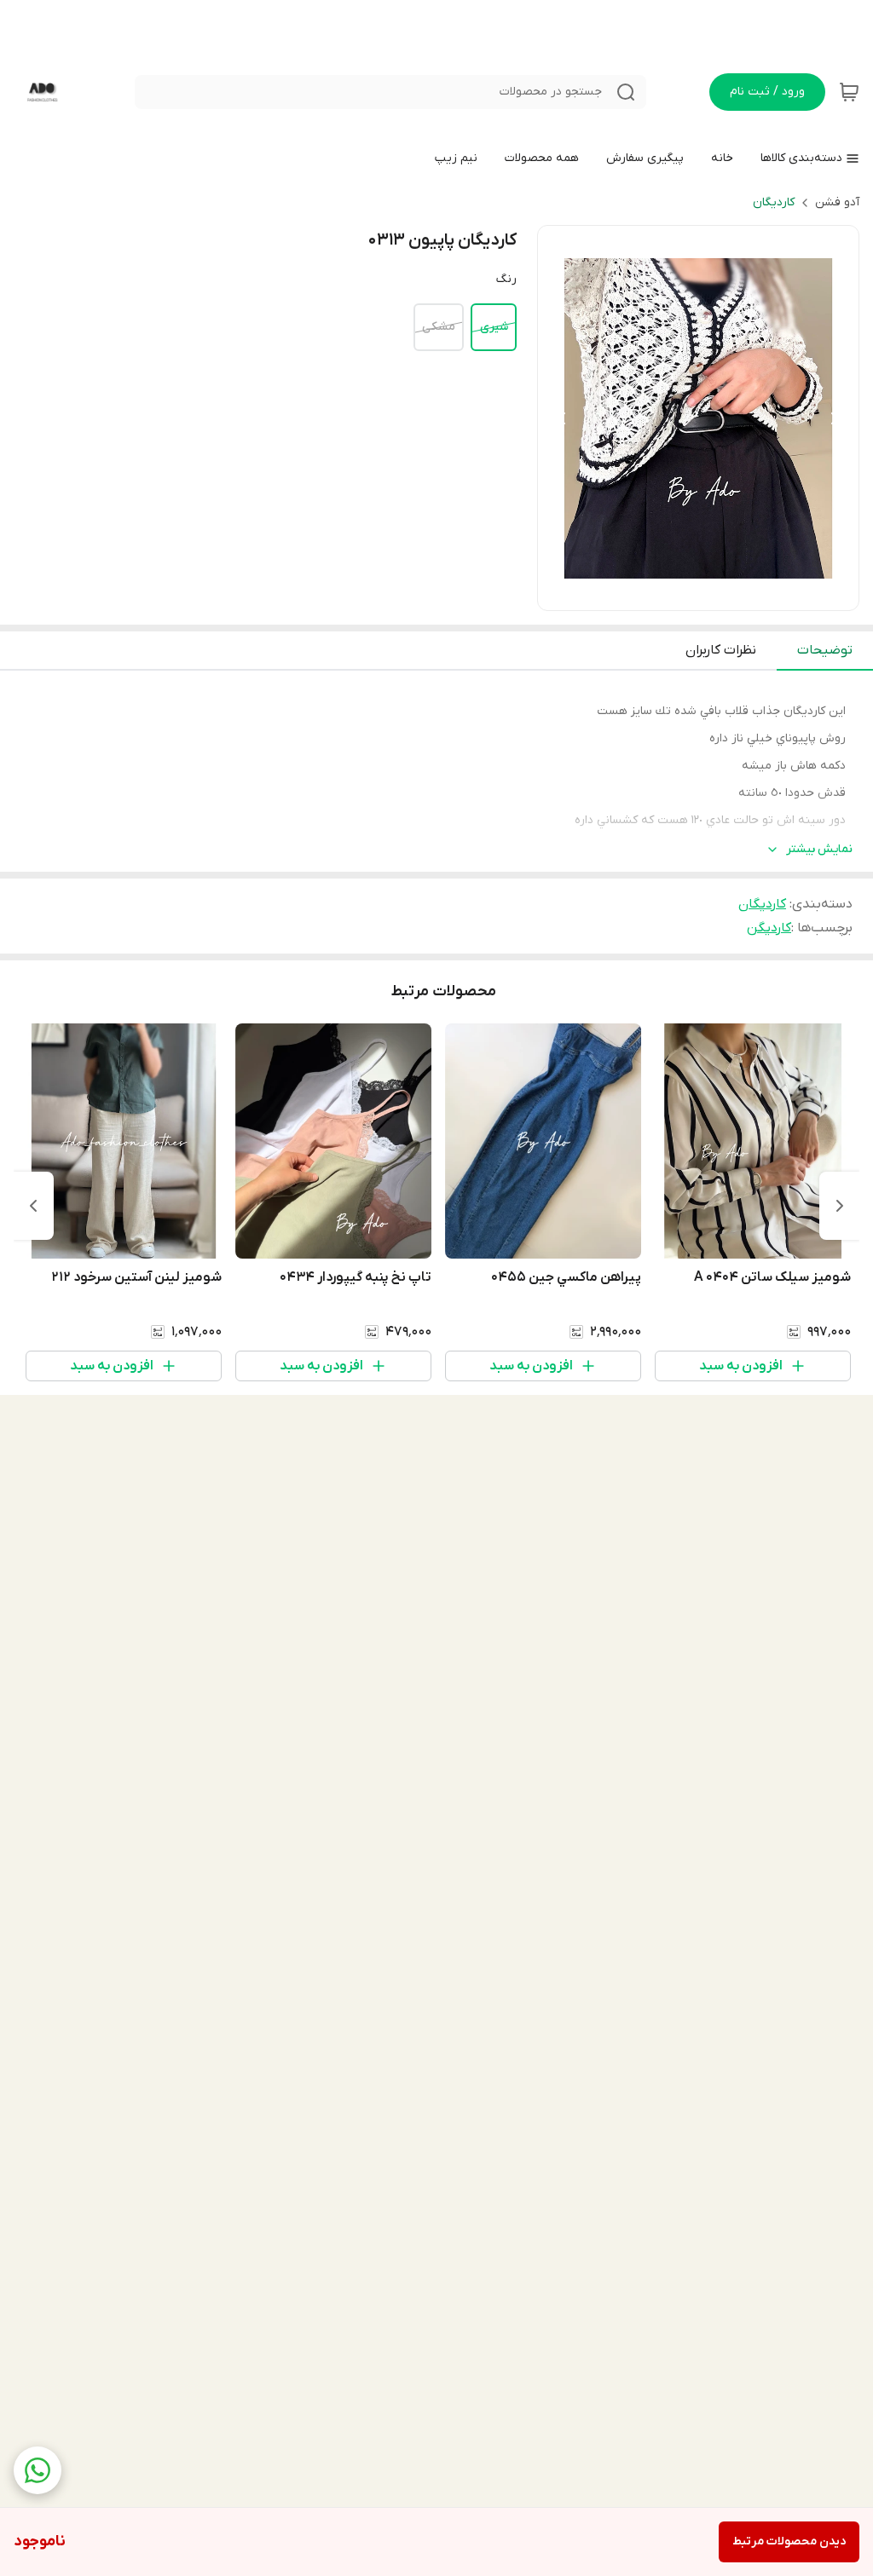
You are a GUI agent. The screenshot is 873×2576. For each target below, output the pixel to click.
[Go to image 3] (685, 593)
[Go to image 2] (705, 593)
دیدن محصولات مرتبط (789, 2541)
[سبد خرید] (849, 92)
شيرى (494, 327)
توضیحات (825, 650)
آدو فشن (837, 202)
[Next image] (835, 418)
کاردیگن (769, 928)
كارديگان (774, 202)
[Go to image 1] (726, 593)
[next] (33, 1206)
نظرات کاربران (721, 650)
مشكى (439, 327)
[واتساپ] (38, 2470)
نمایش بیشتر (819, 849)
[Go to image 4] (671, 593)
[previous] (840, 1206)
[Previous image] (562, 418)
